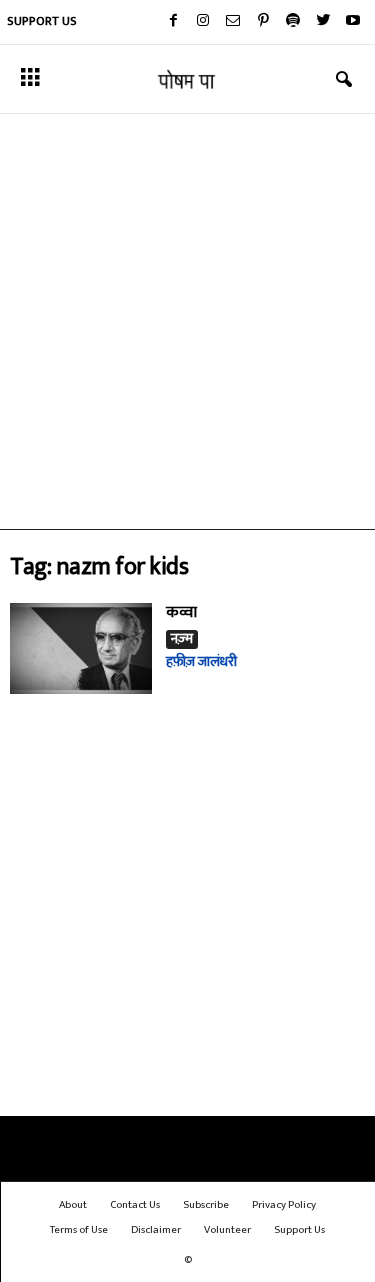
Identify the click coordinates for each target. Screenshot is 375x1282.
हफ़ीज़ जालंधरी (201, 661)
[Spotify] (293, 22)
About (73, 1205)
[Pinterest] (263, 22)
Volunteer (227, 1230)
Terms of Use (79, 1230)
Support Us (42, 21)
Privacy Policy (284, 1205)
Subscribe (206, 1205)
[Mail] (233, 22)
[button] (344, 80)
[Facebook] (173, 22)
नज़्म (182, 639)
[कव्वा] (81, 648)
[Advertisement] (187, 321)
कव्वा (181, 612)
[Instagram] (203, 22)
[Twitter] (323, 22)
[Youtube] (353, 22)
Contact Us (135, 1205)
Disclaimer (156, 1230)
